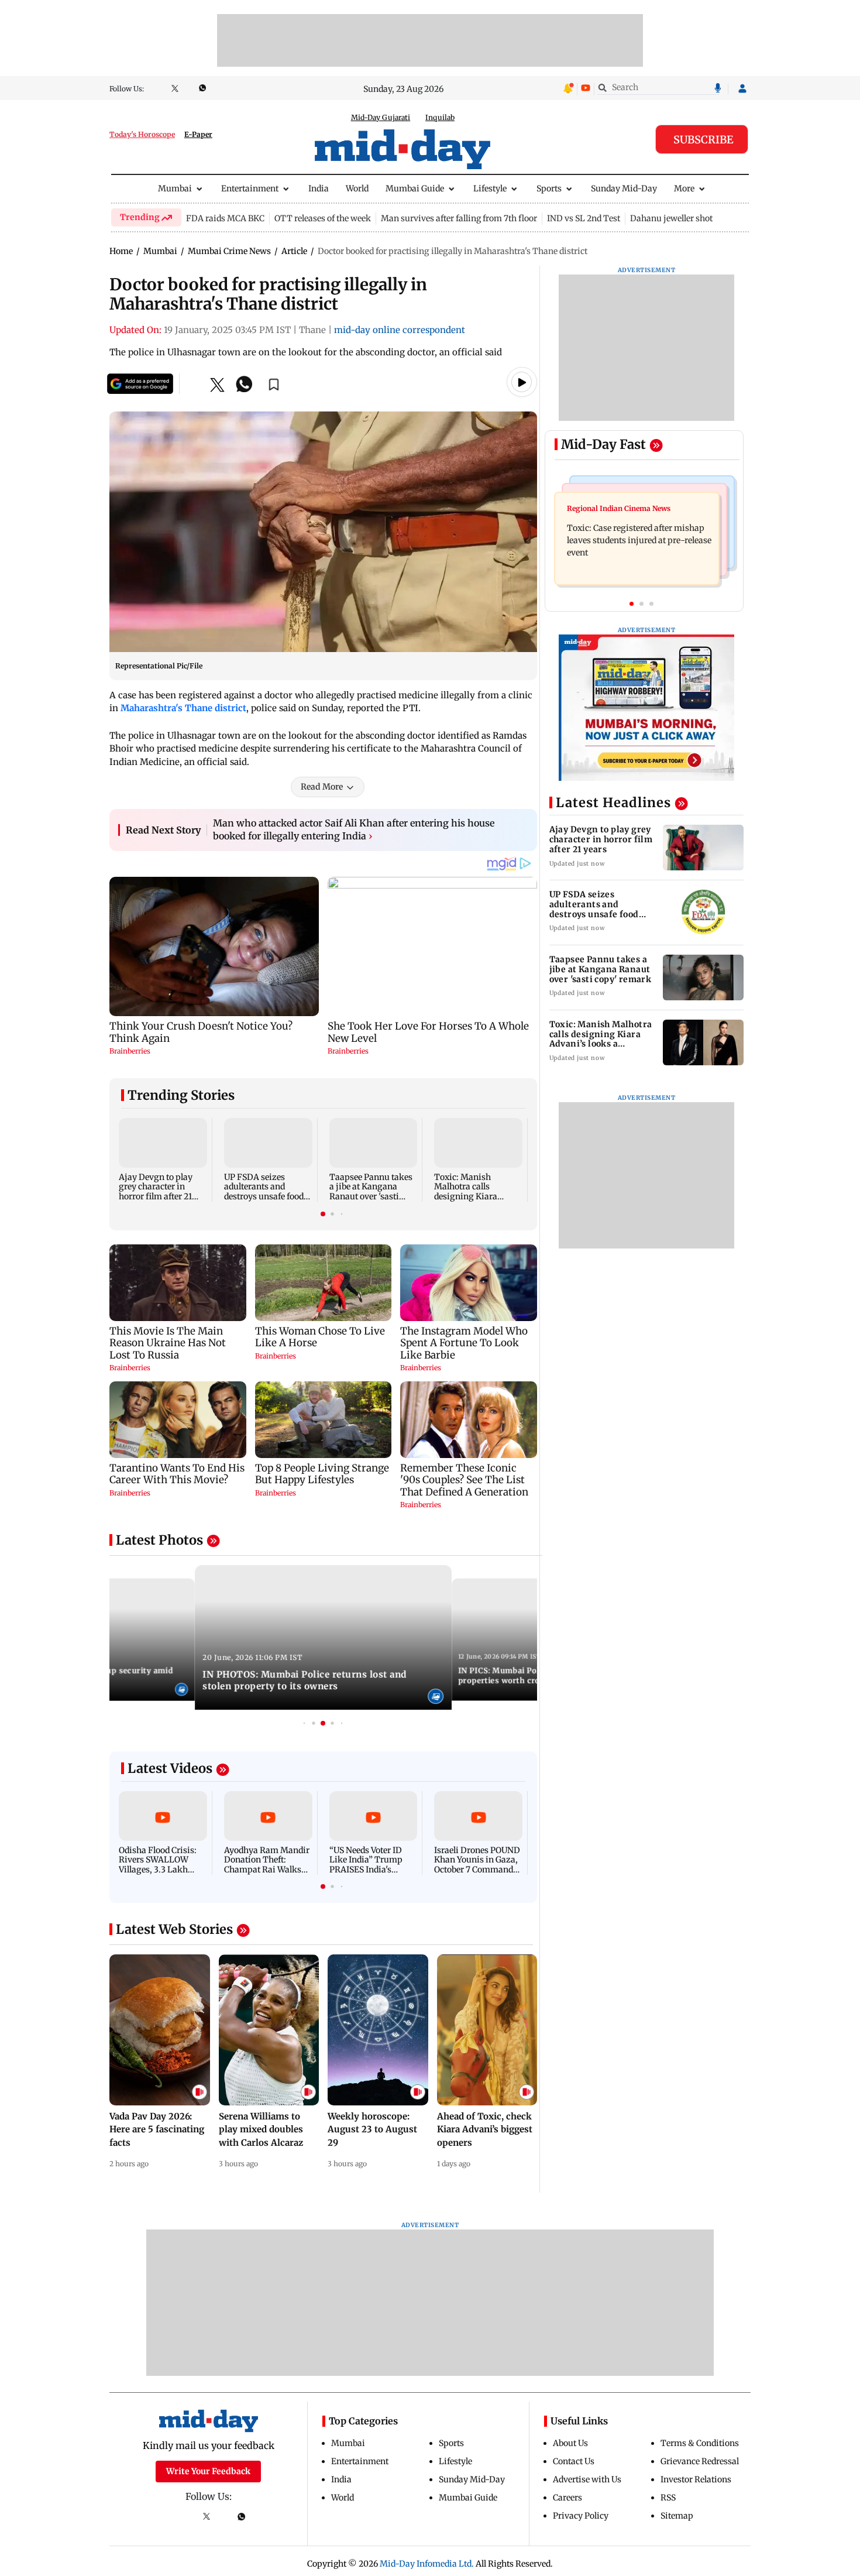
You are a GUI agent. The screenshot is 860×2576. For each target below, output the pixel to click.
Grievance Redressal (700, 2461)
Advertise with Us (587, 2479)
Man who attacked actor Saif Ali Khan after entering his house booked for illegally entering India (354, 829)
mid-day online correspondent (400, 330)
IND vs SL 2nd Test (584, 218)
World (357, 188)
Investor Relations (696, 2479)
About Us (570, 2443)
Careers (567, 2498)
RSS (668, 2498)
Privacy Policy (581, 2516)
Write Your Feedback (208, 2471)
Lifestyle (490, 188)
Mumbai (175, 188)
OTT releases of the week (323, 218)
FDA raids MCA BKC (225, 218)
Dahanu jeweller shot (671, 218)
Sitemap (677, 2516)
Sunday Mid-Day (624, 188)
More (684, 188)
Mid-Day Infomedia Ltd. (427, 2564)
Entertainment (250, 188)
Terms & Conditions (700, 2443)
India (319, 188)
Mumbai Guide (415, 188)
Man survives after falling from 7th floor (459, 218)
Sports (549, 188)
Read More (322, 787)
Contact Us (574, 2461)
